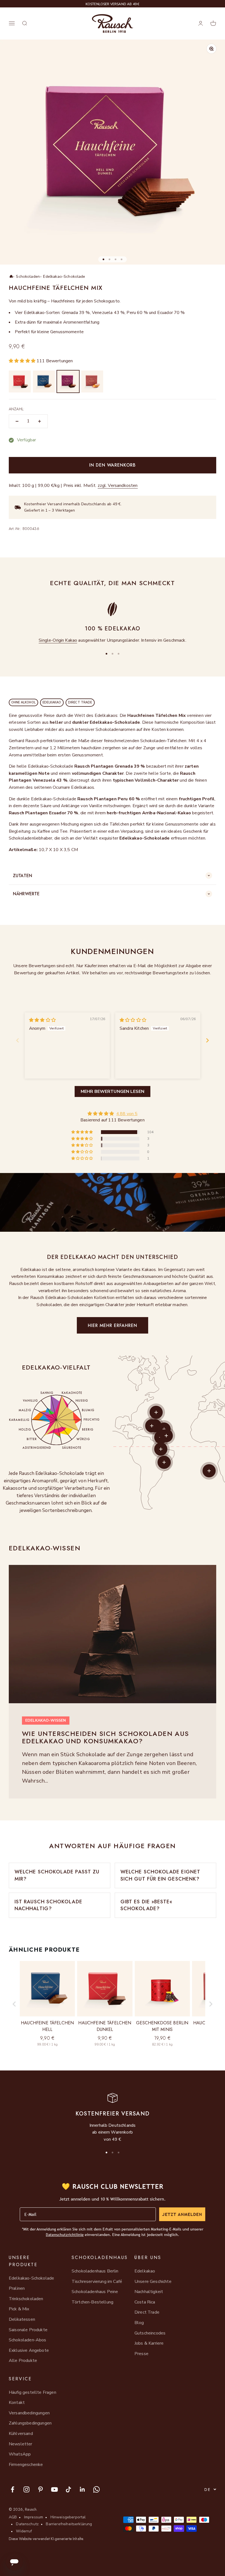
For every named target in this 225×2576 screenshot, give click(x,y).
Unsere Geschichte (153, 2282)
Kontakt (17, 2403)
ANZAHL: (16, 409)
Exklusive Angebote (29, 2350)
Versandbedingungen (29, 2413)
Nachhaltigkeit (149, 2292)
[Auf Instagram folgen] (26, 2489)
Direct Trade (147, 2312)
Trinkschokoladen (26, 2299)
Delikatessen (22, 2319)
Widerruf (24, 2531)
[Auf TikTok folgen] (68, 2489)
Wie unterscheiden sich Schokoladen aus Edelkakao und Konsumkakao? (106, 1737)
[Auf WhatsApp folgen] (96, 2489)
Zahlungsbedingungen (30, 2423)
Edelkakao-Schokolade (31, 2278)
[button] (23, 361)
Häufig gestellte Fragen (33, 2392)
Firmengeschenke (26, 2465)
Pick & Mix (19, 2309)
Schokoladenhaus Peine (95, 2292)
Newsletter (21, 2444)
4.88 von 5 (127, 1114)
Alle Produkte (23, 2361)
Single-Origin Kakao (58, 640)
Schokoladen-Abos (28, 2340)
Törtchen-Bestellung (92, 2302)
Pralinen (17, 2288)
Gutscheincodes (150, 2333)
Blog (139, 2323)
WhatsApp (20, 2454)
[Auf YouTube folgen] (54, 2489)
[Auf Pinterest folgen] (40, 2489)
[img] (42, 1020)
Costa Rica (145, 2302)
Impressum (34, 2517)
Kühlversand (21, 2434)
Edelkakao (145, 2271)
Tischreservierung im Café (97, 2282)
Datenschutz (27, 2524)
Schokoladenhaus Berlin (95, 2271)
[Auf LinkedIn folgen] (82, 2489)
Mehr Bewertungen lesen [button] (113, 1091)
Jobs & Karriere (149, 2343)
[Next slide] (207, 1040)
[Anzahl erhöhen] (40, 421)
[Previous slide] (18, 1040)
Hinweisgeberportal (68, 2517)
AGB (13, 2517)
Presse (141, 2354)
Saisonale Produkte (28, 2330)
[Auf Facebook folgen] (12, 2489)
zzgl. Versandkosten (118, 486)
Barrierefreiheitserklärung (69, 2524)
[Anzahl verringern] (17, 421)
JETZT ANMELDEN (182, 2214)
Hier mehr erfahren (113, 1325)
